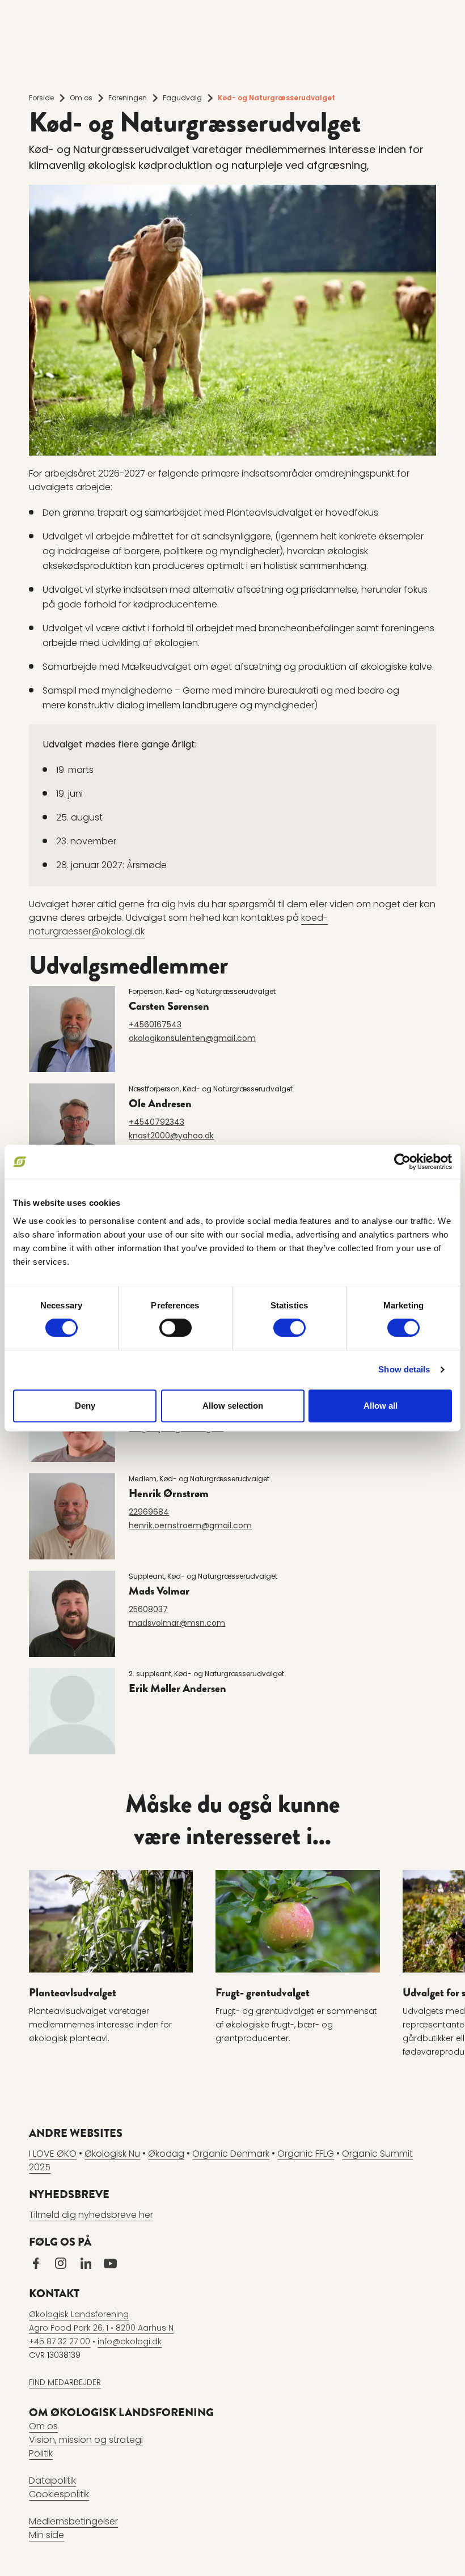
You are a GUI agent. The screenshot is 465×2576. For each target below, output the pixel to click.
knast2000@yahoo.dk (171, 1136)
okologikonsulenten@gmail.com (192, 1038)
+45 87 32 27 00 (60, 2341)
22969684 (149, 1512)
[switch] (176, 1328)
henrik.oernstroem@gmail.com (190, 1525)
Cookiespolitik (59, 2494)
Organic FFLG (306, 2154)
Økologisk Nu (112, 2154)
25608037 (148, 1609)
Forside (41, 98)
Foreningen (128, 98)
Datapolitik (52, 2481)
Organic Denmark (231, 2154)
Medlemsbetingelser (73, 2521)
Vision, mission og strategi (86, 2440)
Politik (41, 2453)
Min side (46, 2535)
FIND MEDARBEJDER (65, 2382)
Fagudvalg (182, 98)
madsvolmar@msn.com (177, 1623)
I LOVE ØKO (53, 2154)
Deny (85, 1406)
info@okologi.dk (130, 2341)
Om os (81, 98)
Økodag (166, 2154)
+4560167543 (155, 1025)
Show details (404, 1369)
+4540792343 (157, 1122)
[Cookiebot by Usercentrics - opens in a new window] (402, 1162)
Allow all (381, 1406)
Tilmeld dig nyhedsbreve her (91, 2215)
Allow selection (233, 1406)
